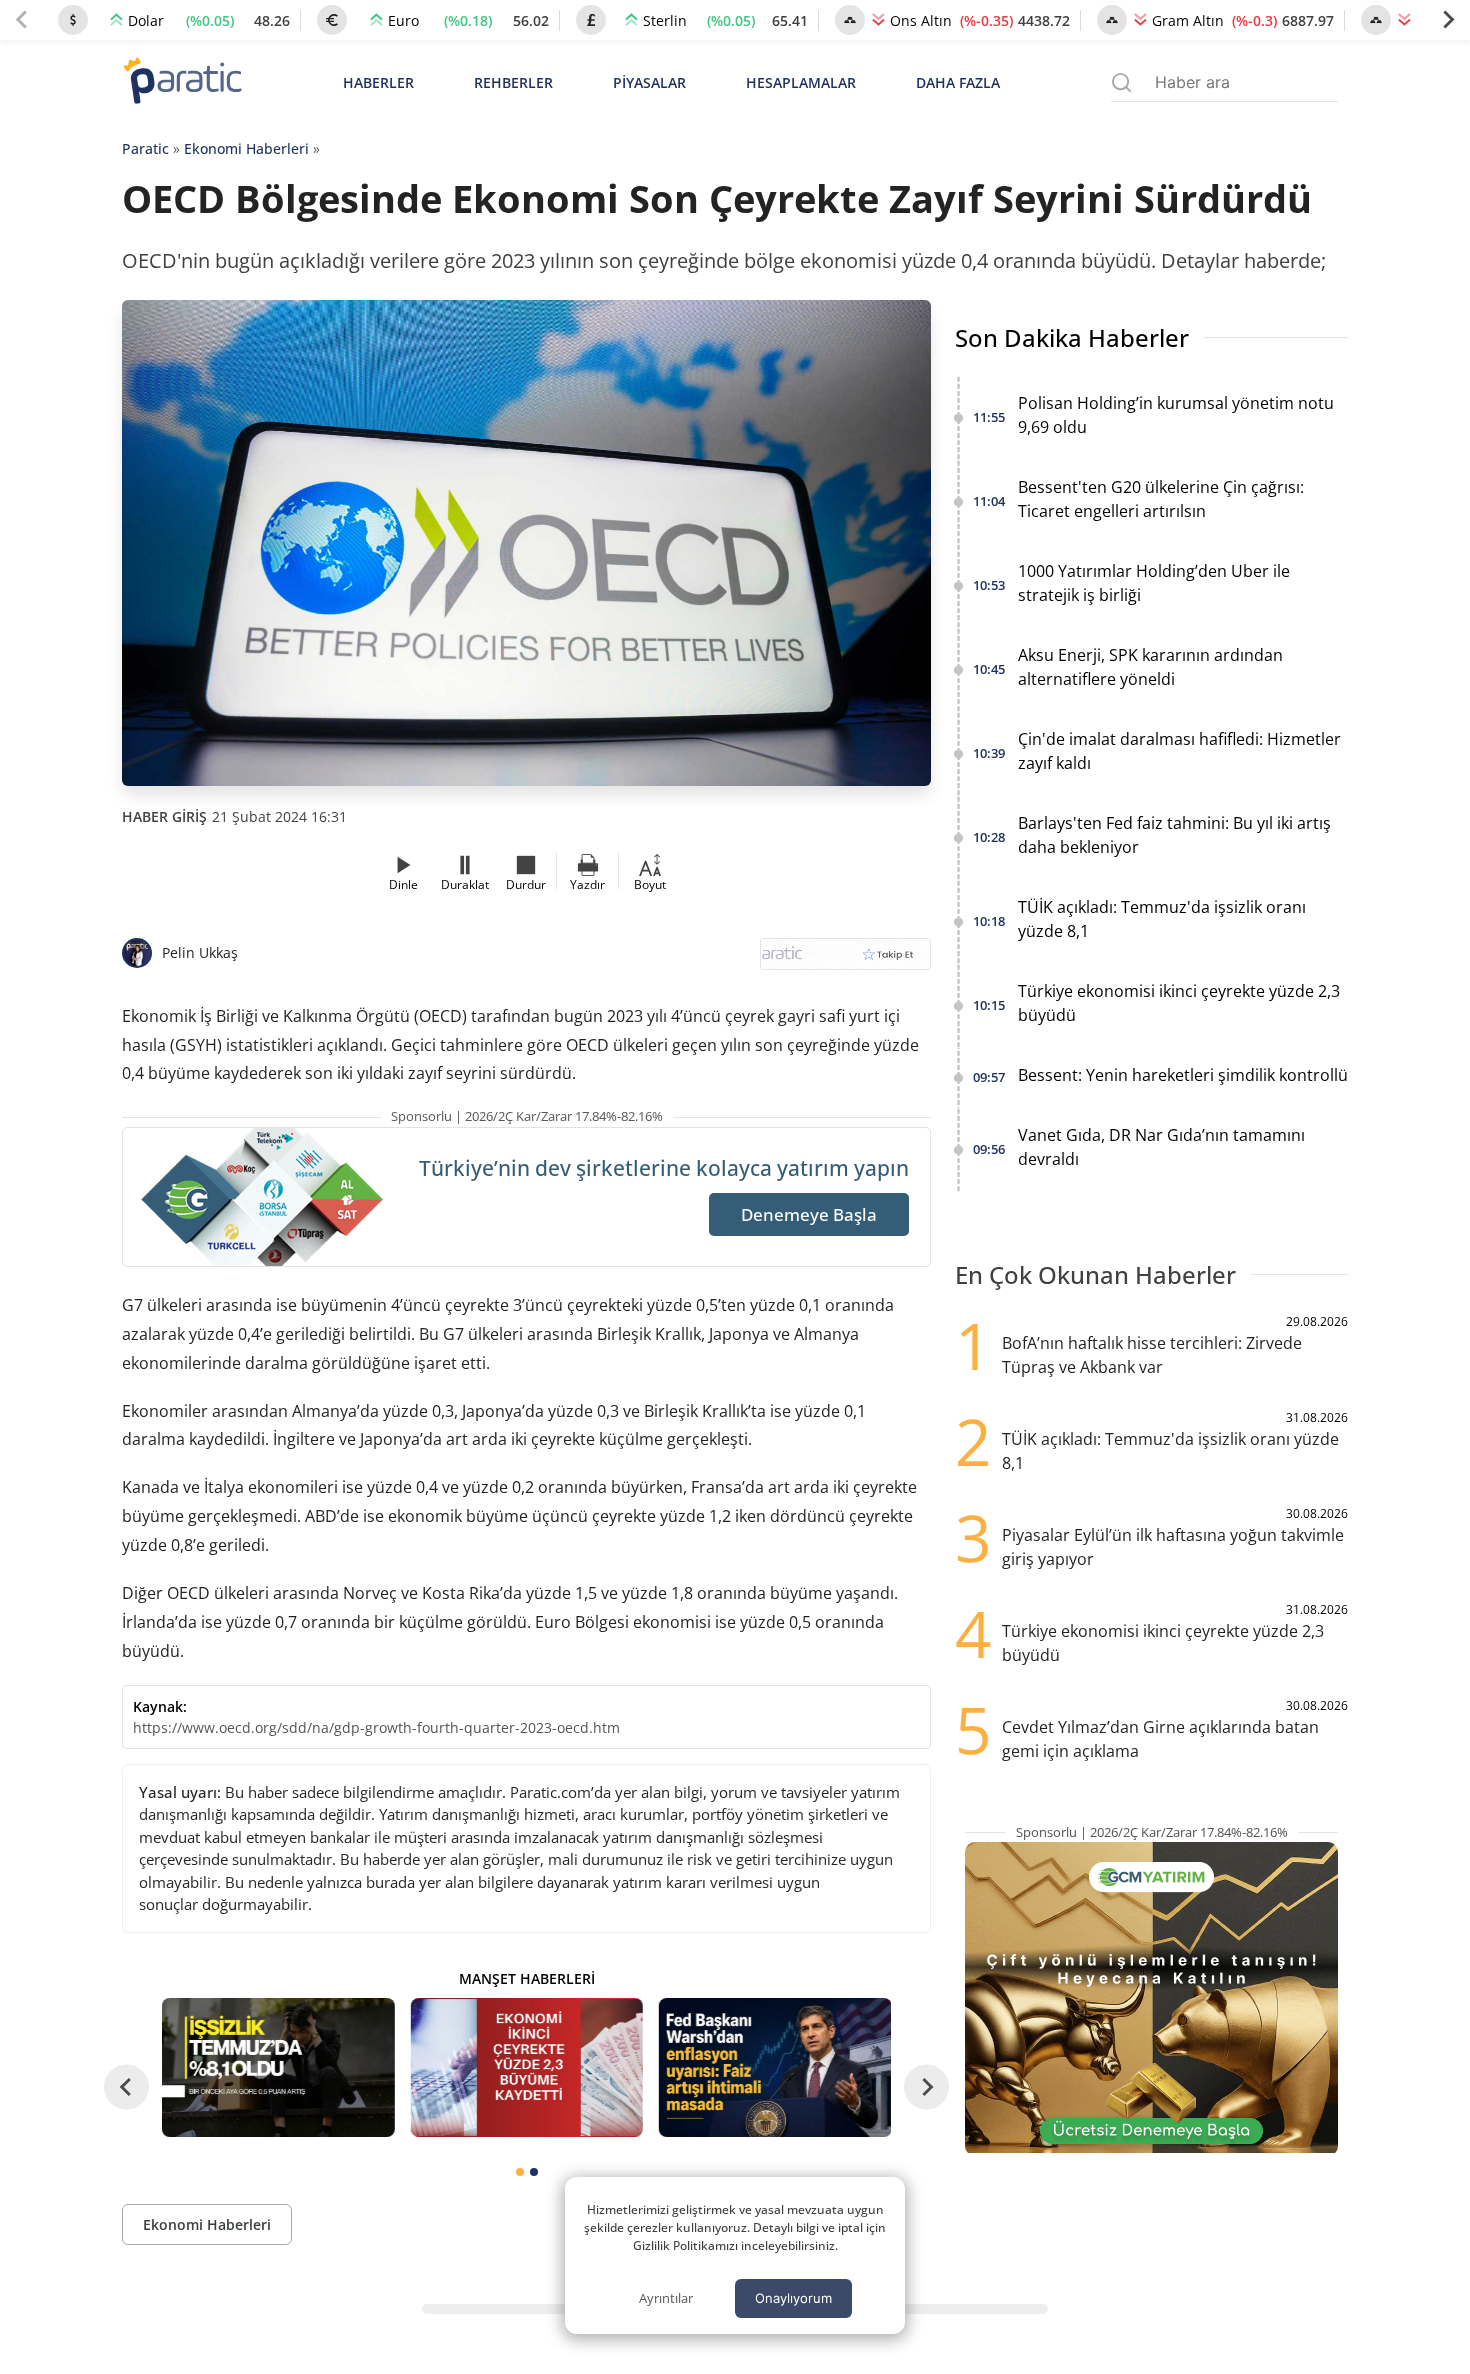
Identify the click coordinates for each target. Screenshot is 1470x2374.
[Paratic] (182, 82)
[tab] (520, 2172)
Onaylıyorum (793, 2298)
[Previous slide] (22, 20)
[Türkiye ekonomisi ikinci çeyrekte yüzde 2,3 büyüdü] (526, 2067)
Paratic (145, 148)
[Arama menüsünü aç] (1121, 82)
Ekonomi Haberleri (246, 148)
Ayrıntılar (666, 2298)
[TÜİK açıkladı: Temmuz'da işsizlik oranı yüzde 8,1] (278, 2067)
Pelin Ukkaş (200, 952)
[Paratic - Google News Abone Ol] (845, 960)
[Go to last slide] (126, 2086)
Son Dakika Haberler (1072, 337)
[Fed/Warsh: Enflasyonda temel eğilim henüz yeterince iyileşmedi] (775, 2067)
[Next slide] (1448, 20)
